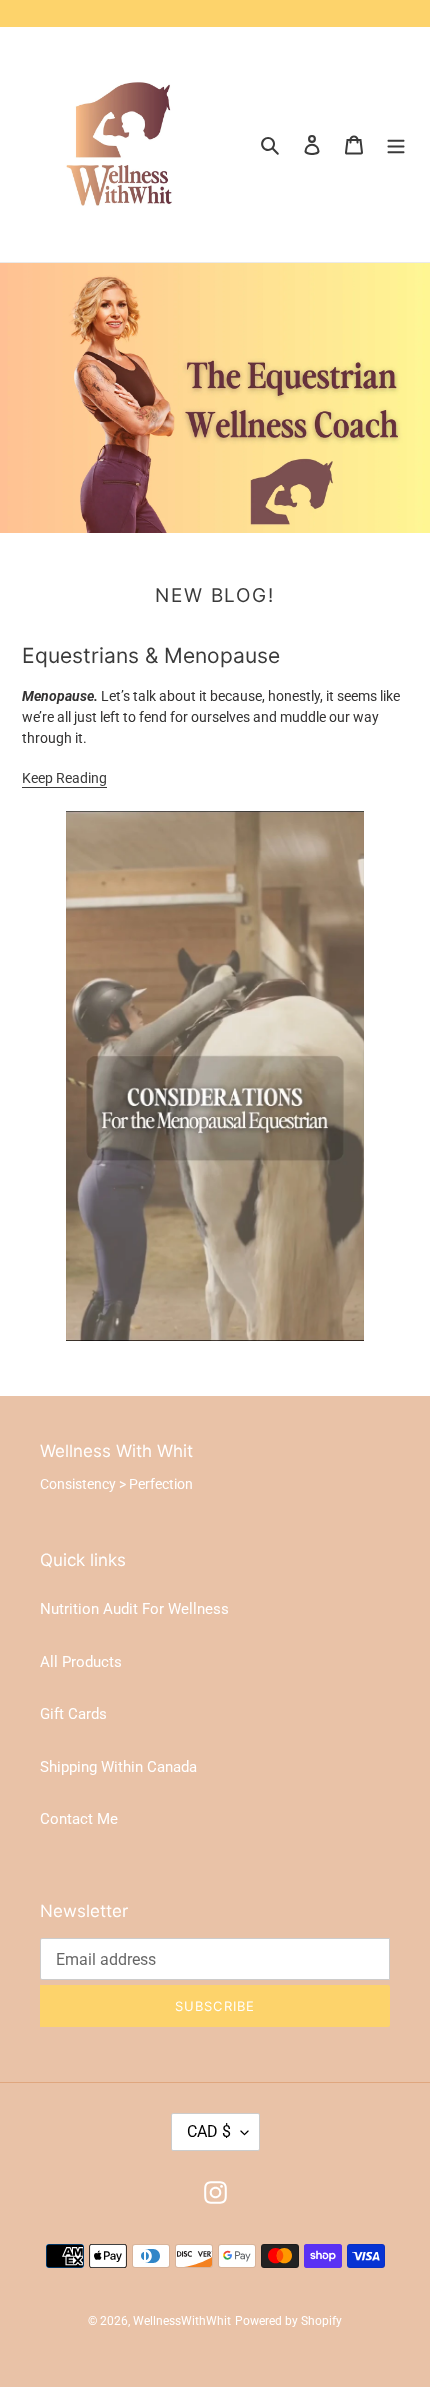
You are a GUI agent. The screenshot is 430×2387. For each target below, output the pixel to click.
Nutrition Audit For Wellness (134, 1609)
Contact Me (79, 1819)
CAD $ (209, 2131)
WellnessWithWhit (182, 2321)
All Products (81, 1662)
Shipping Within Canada (118, 1767)
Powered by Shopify (288, 2321)
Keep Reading (64, 778)
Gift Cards (73, 1714)
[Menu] (396, 144)
